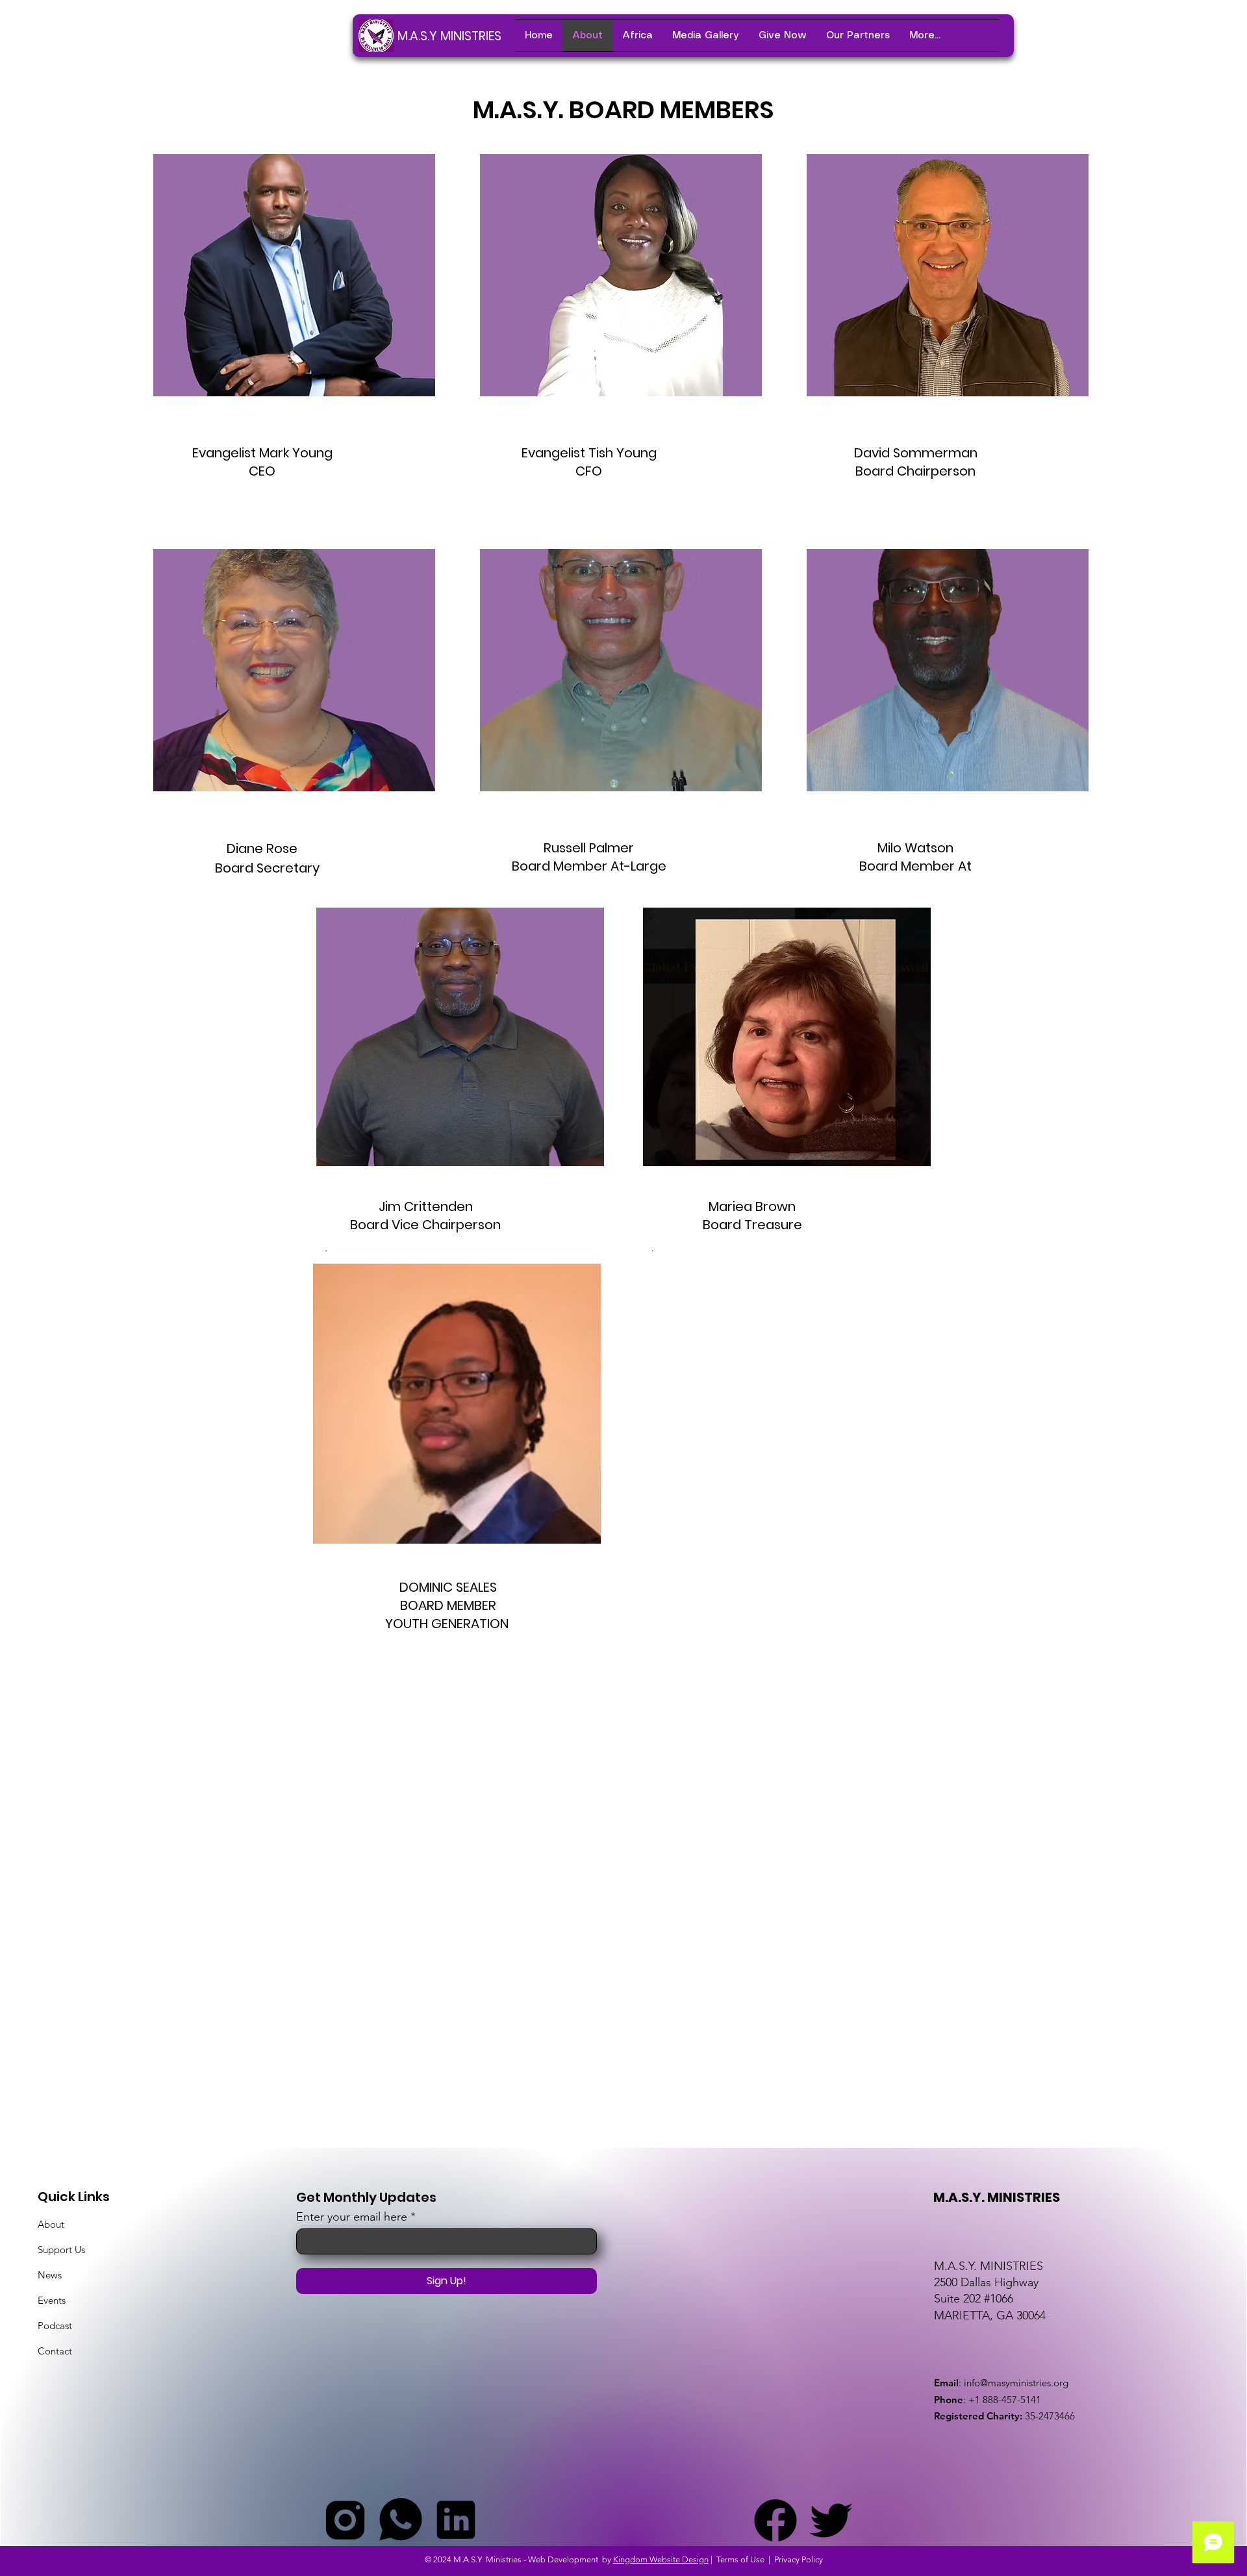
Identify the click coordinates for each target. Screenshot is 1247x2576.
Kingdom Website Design (661, 2559)
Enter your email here (352, 2217)
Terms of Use (740, 2559)
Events (52, 2300)
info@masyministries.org (1016, 2383)
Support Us (61, 2250)
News (50, 2275)
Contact (55, 2351)
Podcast (55, 2326)
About (51, 2224)
